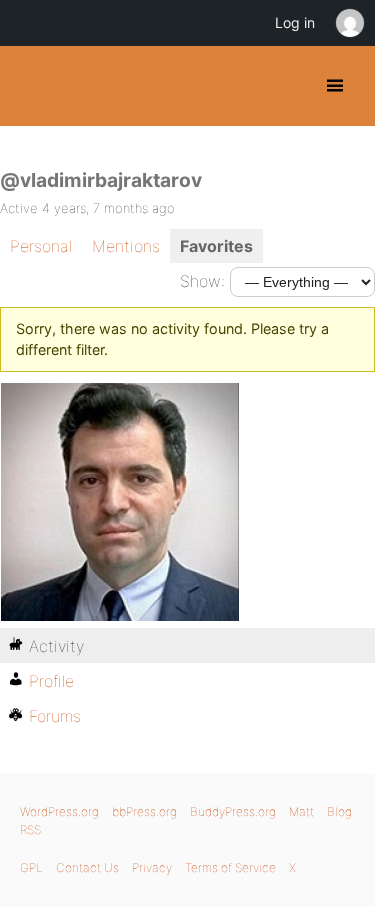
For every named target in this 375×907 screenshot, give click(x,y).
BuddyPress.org (32, 86)
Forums (55, 716)
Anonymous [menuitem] (349, 23)
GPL (31, 867)
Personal (41, 246)
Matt (301, 811)
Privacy (152, 867)
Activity (56, 646)
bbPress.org (144, 811)
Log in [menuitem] (295, 22)
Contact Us (87, 867)
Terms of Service (230, 867)
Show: (202, 281)
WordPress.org (59, 811)
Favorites (216, 246)
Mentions (126, 246)
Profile (51, 681)
